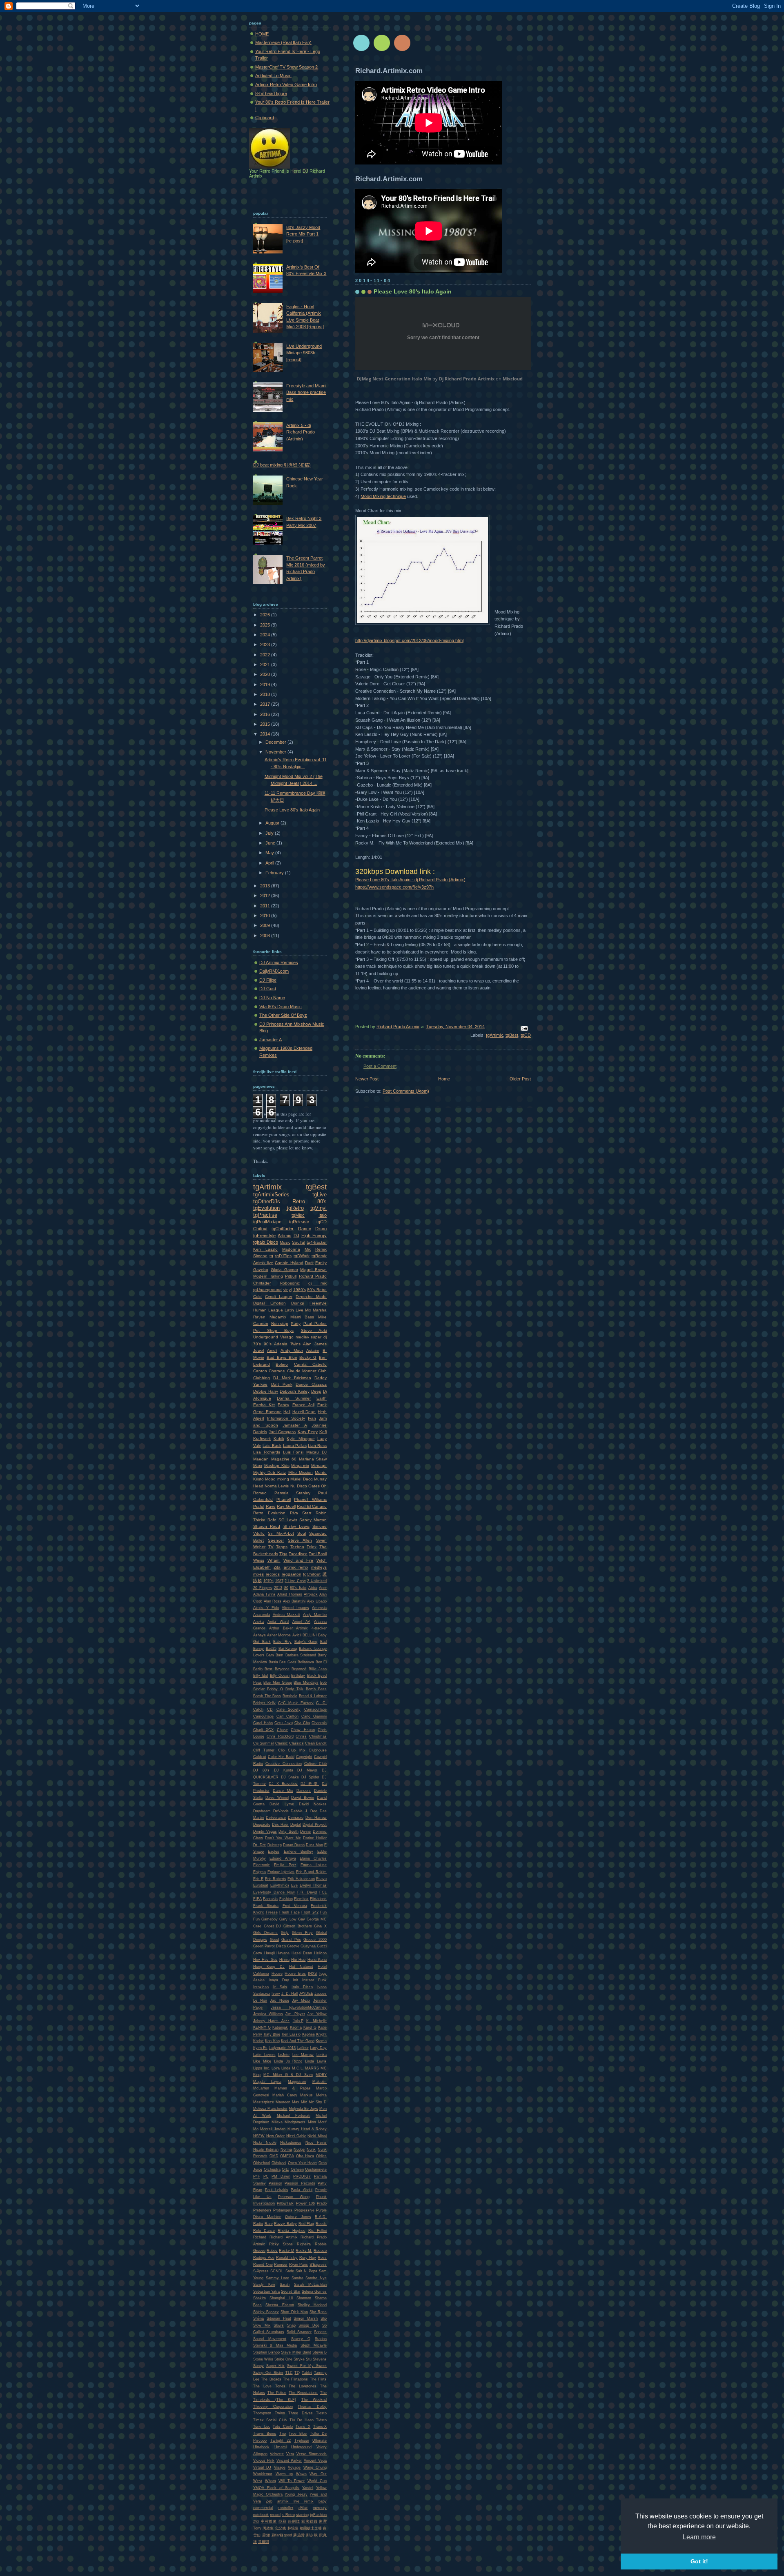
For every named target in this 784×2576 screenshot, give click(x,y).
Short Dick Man (294, 2312)
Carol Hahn (263, 1723)
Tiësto (321, 2420)
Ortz (285, 2169)
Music (285, 1242)
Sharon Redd (267, 1526)
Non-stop (280, 1324)
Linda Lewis (316, 2061)
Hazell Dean (304, 1412)
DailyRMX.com (274, 971)
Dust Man (314, 1845)
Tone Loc (262, 2427)
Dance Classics (311, 1384)
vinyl (287, 1290)
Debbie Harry (266, 1391)
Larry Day (318, 2048)
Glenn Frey (302, 1933)
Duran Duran (294, 1845)
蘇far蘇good (282, 2535)
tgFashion (318, 2515)
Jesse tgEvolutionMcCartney (299, 2007)
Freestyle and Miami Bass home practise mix (306, 392)
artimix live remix (295, 2501)
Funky (321, 1263)
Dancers (304, 1791)
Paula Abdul (302, 2190)
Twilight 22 (281, 2440)
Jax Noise (279, 2000)
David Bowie (303, 1798)
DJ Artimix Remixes (279, 962)
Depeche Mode (311, 1297)
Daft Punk (282, 1384)
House (277, 1974)
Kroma (321, 2041)
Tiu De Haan (302, 2420)
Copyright (304, 1757)
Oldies (321, 2156)
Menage (319, 1466)
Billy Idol (261, 1676)
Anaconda (262, 1615)
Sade (290, 2271)
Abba (313, 1588)
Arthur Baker (281, 1628)
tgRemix (319, 1256)
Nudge (299, 2149)
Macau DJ (316, 1452)
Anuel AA (301, 1622)
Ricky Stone (281, 2244)
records (273, 1574)
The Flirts (318, 2379)
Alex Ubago (317, 1601)
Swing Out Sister (268, 2373)
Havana (283, 1953)
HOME (262, 34)
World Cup (317, 2481)
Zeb (269, 2501)
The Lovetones (303, 2386)
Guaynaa (308, 1946)
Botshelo (290, 1696)
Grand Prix (291, 1940)
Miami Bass (302, 1317)
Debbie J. (300, 1811)
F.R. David (307, 1892)
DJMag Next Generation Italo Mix (394, 379)
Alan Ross (273, 1601)
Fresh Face (290, 1912)
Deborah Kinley (294, 1391)
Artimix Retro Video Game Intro (286, 84)
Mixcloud (513, 379)
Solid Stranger (299, 2332)
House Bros (295, 1974)
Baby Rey (282, 1642)
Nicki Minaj (317, 2136)
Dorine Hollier (315, 1838)
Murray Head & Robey (307, 2129)
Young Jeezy (296, 2494)
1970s (268, 1581)
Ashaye (259, 1635)
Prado (322, 2203)
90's (268, 1344)
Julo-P (298, 2021)
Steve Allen (300, 1540)
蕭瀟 (266, 2535)
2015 (266, 724)
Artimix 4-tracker (311, 1628)
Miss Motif (317, 2122)
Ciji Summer (264, 1743)
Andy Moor (292, 1350)
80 (286, 1588)
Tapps (282, 1547)
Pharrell (284, 1499)
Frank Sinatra (266, 1906)
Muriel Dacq (301, 1479)
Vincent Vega (315, 2460)
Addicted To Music (273, 76)
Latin (289, 1310)
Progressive (304, 2210)
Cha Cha (302, 1723)
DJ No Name (272, 998)
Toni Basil (318, 1554)
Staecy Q (301, 2339)
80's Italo (298, 1588)
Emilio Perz (285, 1865)
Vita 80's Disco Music (281, 1007)
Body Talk (294, 1689)
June (271, 843)
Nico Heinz (316, 2143)
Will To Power (292, 2481)
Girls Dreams (265, 1933)
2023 (266, 645)
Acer (323, 1588)
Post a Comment (380, 1066)
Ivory (276, 1994)
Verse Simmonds (312, 2454)
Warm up (284, 2474)
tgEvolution (266, 1208)
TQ (297, 2373)
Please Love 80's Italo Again (292, 810)
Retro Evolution (269, 1513)
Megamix (278, 1317)
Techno (297, 1547)
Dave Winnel (277, 1798)
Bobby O (275, 1689)
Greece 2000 (315, 1940)
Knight (321, 2034)
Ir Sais (280, 1987)
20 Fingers (263, 1588)
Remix (321, 1249)
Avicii (297, 1635)
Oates (314, 1486)
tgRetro (295, 1208)
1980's (300, 1290)
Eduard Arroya (283, 1858)
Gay (302, 1919)
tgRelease (299, 1222)
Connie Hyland (289, 1263)
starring (302, 2515)
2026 (266, 615)
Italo (323, 1215)
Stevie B (320, 2352)
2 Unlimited (317, 1581)
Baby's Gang (306, 1642)
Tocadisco (298, 1554)
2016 (266, 714)
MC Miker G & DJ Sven (288, 2075)
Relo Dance (264, 2231)
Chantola (319, 1723)
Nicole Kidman (266, 2149)
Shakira (259, 2298)
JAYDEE (306, 1994)
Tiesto (321, 2413)
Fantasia (270, 1899)
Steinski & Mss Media (275, 2345)
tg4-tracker (317, 1242)
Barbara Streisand (301, 1655)
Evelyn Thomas (313, 1885)
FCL (323, 1892)
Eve (294, 1885)
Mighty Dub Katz (269, 1472)
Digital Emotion (269, 1303)
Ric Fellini (317, 2231)
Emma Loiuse (314, 1865)
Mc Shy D (318, 2102)
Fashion (286, 1899)
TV (271, 1547)
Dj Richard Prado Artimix (467, 379)
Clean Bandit (316, 1743)
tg (271, 1256)
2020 (266, 674)
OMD (274, 2156)
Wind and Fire (298, 1560)
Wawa (301, 2474)
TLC (289, 2373)
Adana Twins (264, 1594)
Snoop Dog (309, 2325)
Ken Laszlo (265, 1249)
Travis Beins (265, 2434)
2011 (266, 906)
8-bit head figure (271, 93)
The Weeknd (314, 2400)
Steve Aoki (314, 1330)
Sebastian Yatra (266, 2292)
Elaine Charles (313, 1858)
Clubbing (262, 1378)
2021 (266, 665)
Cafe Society (289, 1709)
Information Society (286, 1418)
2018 (266, 694)
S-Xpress (261, 2271)
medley (302, 1337)
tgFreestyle (264, 1236)
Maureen (283, 2102)
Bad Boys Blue (282, 1357)
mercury (320, 2508)
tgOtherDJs (267, 1201)
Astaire (313, 1350)
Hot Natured (301, 1967)
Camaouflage (315, 1709)
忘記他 (280, 2528)
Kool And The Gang (298, 2041)
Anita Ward (278, 1622)
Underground (266, 1337)
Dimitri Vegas (265, 1831)
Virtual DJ (262, 2467)
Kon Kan (272, 2041)
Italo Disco (302, 1987)
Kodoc (258, 2041)
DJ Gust (268, 989)
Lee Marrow (303, 2055)
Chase (282, 1730)
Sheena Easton (280, 2305)
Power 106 (305, 2203)
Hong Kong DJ (269, 1967)
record (275, 2515)
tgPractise (265, 1215)
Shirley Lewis (296, 1526)
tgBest (512, 1035)
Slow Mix (262, 2325)
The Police (277, 2393)
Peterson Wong (294, 2197)
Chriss (301, 1736)
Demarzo (296, 1818)
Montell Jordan (273, 2129)
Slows (279, 2325)
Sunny (258, 2366)
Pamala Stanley (293, 1493)
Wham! (274, 1560)
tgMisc (298, 1215)
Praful (259, 1506)
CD (270, 1709)
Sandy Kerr (264, 2285)
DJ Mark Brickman (292, 1378)
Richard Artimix (284, 2237)
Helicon (320, 1953)
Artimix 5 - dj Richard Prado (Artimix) (301, 432)
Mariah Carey (285, 2095)
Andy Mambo (315, 1615)
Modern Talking (268, 1276)
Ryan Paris (299, 2265)
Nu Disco (299, 1486)
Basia (273, 1662)
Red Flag (306, 2224)
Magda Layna (267, 2082)
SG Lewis (288, 1520)
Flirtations (318, 1899)
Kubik (279, 1439)
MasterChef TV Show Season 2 (286, 67)
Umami (281, 2447)
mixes (258, 1574)
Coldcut (260, 1757)
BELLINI (310, 1635)
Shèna (258, 2318)
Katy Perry (308, 1432)
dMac (303, 2508)
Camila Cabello (310, 1364)
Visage (280, 2467)
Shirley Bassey (266, 2312)
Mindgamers (295, 2122)
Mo (256, 2129)
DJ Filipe (268, 980)
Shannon (304, 2298)
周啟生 (268, 2528)
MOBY (321, 2075)
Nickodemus (291, 2143)
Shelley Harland (312, 2305)
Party (296, 1324)
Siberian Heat (279, 2318)
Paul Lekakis (277, 2190)
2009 (266, 925)
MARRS (312, 2068)
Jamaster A (271, 1040)
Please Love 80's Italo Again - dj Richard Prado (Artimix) (410, 880)
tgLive (320, 1195)
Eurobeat (261, 1885)
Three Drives (301, 2413)
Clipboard (265, 118)
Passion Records (300, 2183)
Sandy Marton (313, 1520)
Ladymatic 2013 (282, 2048)
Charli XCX (263, 1730)
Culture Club (315, 1764)
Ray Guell (286, 1506)
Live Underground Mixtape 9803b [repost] (304, 353)
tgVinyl (318, 1208)
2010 (266, 916)
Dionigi (297, 1303)
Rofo (272, 1520)
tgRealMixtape (267, 1222)
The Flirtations (295, 2379)
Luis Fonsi (293, 1452)
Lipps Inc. (262, 2068)
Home (444, 1079)
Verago (287, 1337)
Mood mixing (277, 1479)
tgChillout (312, 1574)
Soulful (298, 1242)
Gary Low (288, 1919)
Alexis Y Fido (266, 1608)
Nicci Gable (296, 2136)
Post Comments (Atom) (406, 1091)
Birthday (298, 1676)
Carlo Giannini (314, 1716)
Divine (305, 1831)
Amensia (319, 1608)
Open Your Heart (302, 2163)
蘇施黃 (299, 2535)
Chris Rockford (280, 1736)
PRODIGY (302, 2176)
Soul (302, 1533)
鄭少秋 (312, 2535)
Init (295, 1980)
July (270, 833)
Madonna (291, 1249)
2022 (266, 655)
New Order (276, 2136)
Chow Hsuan (303, 1730)
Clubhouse (318, 1750)
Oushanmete (316, 2169)
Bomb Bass (316, 1689)
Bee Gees (288, 1662)
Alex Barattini (294, 1601)
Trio (283, 2434)
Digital (296, 1825)
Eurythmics (280, 1885)
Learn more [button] (699, 2537)
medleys (319, 1567)
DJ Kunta (284, 1770)
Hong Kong (317, 1960)
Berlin (258, 1669)
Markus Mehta (313, 2095)
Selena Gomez (314, 2292)
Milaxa (277, 2122)
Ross (322, 2258)
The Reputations (303, 2393)
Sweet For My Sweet (307, 2366)
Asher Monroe (279, 1635)
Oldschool (262, 2163)
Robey (272, 2251)
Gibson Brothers (298, 1926)
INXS (312, 1974)
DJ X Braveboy (283, 1784)
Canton (260, 1371)
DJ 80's (261, 1770)
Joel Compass (282, 1432)
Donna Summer (294, 1398)
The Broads (271, 2379)
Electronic (262, 1865)
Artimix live (263, 1263)
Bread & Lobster (313, 1696)
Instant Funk (314, 1980)
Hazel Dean (302, 1953)
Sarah (285, 2285)
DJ (296, 1236)
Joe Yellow (317, 2014)
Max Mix (300, 2102)
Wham (271, 2481)
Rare (269, 2224)
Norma (286, 2149)
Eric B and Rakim (311, 1872)
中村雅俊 (269, 2521)
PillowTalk (285, 2203)
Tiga (283, 1554)
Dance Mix (283, 1791)
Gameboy (269, 1919)
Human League (268, 1310)
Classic (282, 1743)
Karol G (310, 2027)
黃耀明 (264, 2542)
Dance (305, 1229)
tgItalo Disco (266, 1242)
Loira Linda (281, 2068)
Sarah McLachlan (310, 2285)
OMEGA (287, 2156)
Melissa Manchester (270, 2109)
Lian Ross (317, 1446)
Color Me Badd (281, 1757)
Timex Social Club (270, 2420)
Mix (308, 1249)
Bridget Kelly (264, 1703)
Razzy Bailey (285, 2224)
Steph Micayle (314, 2345)
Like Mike (262, 2061)
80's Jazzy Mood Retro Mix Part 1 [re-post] (303, 234)
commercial (263, 2508)
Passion (275, 2183)
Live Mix (303, 1310)
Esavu (321, 1879)
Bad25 (271, 1649)
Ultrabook (261, 2447)
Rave (271, 1506)
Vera (290, 2454)
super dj (319, 1337)
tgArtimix (494, 1035)
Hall (287, 1412)
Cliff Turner (264, 1750)
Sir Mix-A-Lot (281, 1533)
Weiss (259, 1560)
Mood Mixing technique (383, 496)
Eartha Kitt (264, 1405)
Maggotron (297, 2082)
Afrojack (311, 1594)
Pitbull (291, 1276)
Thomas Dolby (312, 2407)
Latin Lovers (264, 2055)
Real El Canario (312, 1506)
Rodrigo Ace (264, 2258)
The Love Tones (269, 2386)
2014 (266, 734)
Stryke (299, 2359)
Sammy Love (278, 2278)
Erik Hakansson (301, 1879)
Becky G (308, 1357)
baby (323, 2501)
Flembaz (301, 1899)
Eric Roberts (276, 1879)
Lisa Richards (267, 1452)
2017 (266, 704)
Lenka (322, 2055)
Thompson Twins (269, 2413)
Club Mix (296, 1750)
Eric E (258, 1879)
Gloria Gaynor (284, 1270)
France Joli (303, 1405)
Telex (312, 1547)
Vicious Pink (264, 2460)
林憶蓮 (293, 2528)
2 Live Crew (295, 1581)
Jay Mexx (301, 2000)
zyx (256, 2521)
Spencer (276, 1540)
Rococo (320, 2251)
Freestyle (318, 1303)
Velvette (277, 2454)
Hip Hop (298, 1960)
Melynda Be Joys (303, 2109)
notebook (261, 2515)
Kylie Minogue (301, 1439)
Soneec (320, 2332)
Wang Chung (315, 2467)
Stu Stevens (316, 2359)
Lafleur (303, 2048)
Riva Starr (301, 1513)
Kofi (323, 1432)
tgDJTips (283, 1256)
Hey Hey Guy (265, 1960)
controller (285, 2508)
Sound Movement (270, 2339)
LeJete (284, 2055)
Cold (257, 1297)
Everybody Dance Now (274, 1892)
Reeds (321, 2224)
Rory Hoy (308, 2258)
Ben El (321, 1662)
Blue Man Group (278, 1683)
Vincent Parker (289, 2460)
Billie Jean (318, 1669)
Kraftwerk (262, 1439)
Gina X (320, 1926)
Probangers (283, 2210)
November (276, 752)
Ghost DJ (273, 1926)
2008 (266, 936)
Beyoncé (299, 1669)
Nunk (311, 2149)
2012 (266, 896)
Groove (293, 1946)
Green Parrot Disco (269, 1946)
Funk (322, 1405)
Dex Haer (280, 1825)
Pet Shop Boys (273, 1330)
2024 (266, 635)
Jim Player (295, 2014)
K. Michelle (316, 2021)
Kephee (308, 2034)
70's (257, 1344)
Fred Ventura (295, 1906)
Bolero (282, 1364)
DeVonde (281, 1811)
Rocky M (287, 2251)
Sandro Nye (316, 2278)
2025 (266, 625)
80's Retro (317, 1290)
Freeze (272, 1912)
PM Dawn (281, 2176)
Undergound (301, 2447)
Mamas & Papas (293, 2088)
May (270, 853)
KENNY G (262, 2027)
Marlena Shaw (313, 1459)
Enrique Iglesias (281, 1872)
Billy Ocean (280, 1676)
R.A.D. (321, 2217)
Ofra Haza (305, 2156)
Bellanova (306, 1662)
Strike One (283, 2359)
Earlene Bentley (298, 1851)
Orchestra (272, 2169)
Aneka (258, 1622)
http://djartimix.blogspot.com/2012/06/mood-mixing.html (409, 640)
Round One (263, 2265)
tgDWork (302, 1256)
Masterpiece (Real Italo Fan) (283, 42)
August (273, 823)
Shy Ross (318, 2312)
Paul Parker (315, 1324)
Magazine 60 (284, 1459)
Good (274, 1940)
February (275, 873)
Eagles (274, 1851)
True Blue (298, 2434)
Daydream (262, 1811)
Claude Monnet (302, 1371)
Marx (258, 1466)
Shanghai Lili (281, 2298)
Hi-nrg (284, 1960)
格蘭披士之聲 (311, 2528)
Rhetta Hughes (291, 2231)
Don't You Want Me (283, 1838)
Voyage (294, 2467)
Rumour (281, 2265)
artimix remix (296, 1567)
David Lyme (282, 1804)
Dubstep (275, 1845)
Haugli (269, 1953)
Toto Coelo (283, 2427)
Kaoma (296, 2027)
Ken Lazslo (291, 2034)
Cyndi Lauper (279, 1297)
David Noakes (313, 1804)
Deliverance (276, 1818)
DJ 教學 (310, 1784)
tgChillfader (283, 1229)
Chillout (260, 1229)
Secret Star (291, 2292)
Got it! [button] (699, 2561)
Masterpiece (264, 2102)
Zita (277, 1567)
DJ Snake (290, 1777)
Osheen (297, 2169)
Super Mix (275, 2366)
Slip (324, 2318)
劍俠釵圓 (309, 2521)
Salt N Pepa (306, 2271)
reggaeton (292, 1574)
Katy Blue (272, 2034)
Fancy (283, 1405)
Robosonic (290, 1283)
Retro (299, 1201)
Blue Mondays (306, 1683)
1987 (279, 1581)
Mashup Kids (277, 1466)
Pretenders (262, 2210)
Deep (316, 1391)
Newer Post (367, 1079)
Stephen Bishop (266, 2352)
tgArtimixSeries (271, 1195)
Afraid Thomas (290, 1594)
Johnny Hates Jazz (271, 2021)
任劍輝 (294, 2521)
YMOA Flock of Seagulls (276, 2488)
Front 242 (310, 1912)
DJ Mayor (307, 1770)
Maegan (261, 1459)
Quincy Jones (298, 2217)
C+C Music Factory (296, 1703)
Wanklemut (263, 2474)
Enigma (259, 1872)
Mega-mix (300, 1466)
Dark (309, 1263)
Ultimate (320, 2440)
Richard (260, 2237)
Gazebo (261, 1270)
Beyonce (282, 1669)
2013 (266, 886)
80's (322, 1201)
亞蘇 (283, 2521)
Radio (258, 2224)
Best (268, 1669)
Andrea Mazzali (287, 1615)
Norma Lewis (277, 1486)
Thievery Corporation (273, 2407)
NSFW (259, 2136)
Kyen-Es (260, 2048)
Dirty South (288, 1831)
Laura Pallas (295, 1446)
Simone (260, 1256)
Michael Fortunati (294, 2116)
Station (321, 2339)
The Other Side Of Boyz (283, 1015)
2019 (266, 685)
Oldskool (279, 2163)
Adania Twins (287, 1344)
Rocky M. (304, 2251)
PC (266, 2176)
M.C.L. (298, 2068)
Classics (296, 1743)
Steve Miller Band (296, 2352)
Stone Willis (263, 2359)
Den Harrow (316, 1818)
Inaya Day (279, 1980)
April (270, 863)
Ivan (312, 1418)
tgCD (526, 1035)
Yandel (308, 2488)
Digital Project (315, 1825)
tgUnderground (267, 1290)
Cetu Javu (283, 1723)
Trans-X (320, 2427)
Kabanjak (280, 2027)
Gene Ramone (267, 1412)
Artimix (284, 1236)
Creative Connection (283, 1764)
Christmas (318, 1736)
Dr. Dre (259, 1845)
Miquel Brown (313, 1270)
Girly (285, 1933)
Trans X (303, 2427)
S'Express (318, 2265)
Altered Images (295, 1608)
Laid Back (272, 1446)
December (276, 742)
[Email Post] (524, 1028)
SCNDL (277, 2271)
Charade (277, 1371)
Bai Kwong (288, 1649)
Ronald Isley (287, 2258)
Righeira (304, 2244)
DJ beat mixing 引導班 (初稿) (282, 465)
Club (322, 1371)
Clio (281, 1750)
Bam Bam (275, 1655)
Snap (291, 2325)
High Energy (314, 1236)
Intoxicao (261, 1987)
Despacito (262, 1825)
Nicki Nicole (265, 2143)
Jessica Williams (268, 2014)
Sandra (297, 2278)
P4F (257, 2176)
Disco (321, 1229)
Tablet (307, 2373)
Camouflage (263, 1716)
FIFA (257, 1899)
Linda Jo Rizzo (288, 2061)
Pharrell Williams (310, 1499)
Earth (322, 1398)
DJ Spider (310, 1777)
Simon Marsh (306, 2318)
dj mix (317, 1283)
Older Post (520, 1079)
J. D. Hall (290, 1994)
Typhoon (302, 2440)
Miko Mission (301, 1472)
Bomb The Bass (267, 1696)
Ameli (272, 1350)
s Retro (288, 2515)
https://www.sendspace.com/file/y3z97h (394, 887)
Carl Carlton (287, 1716)
